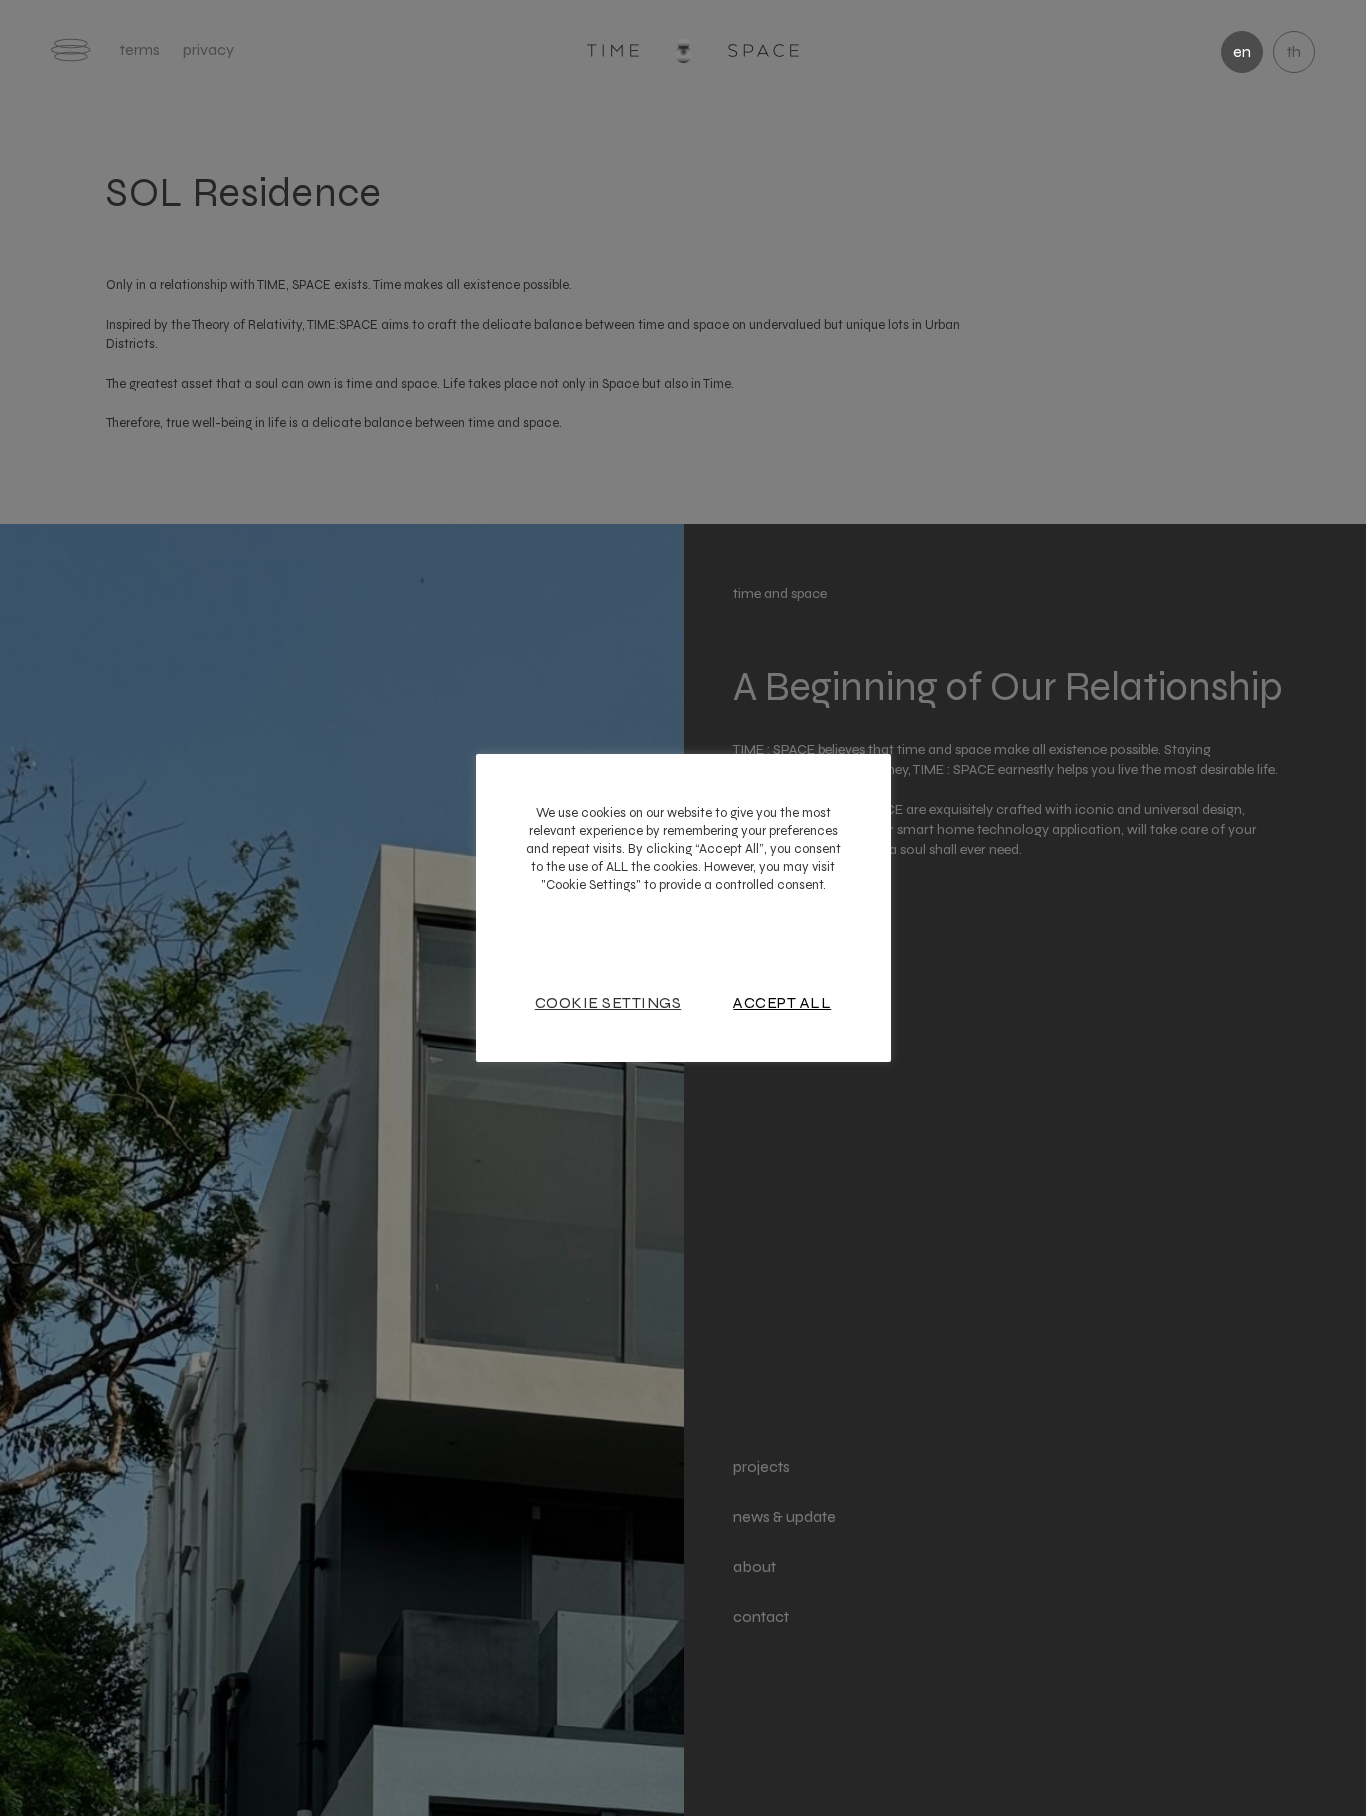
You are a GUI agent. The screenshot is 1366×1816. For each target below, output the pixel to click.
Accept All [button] (782, 1003)
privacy (208, 49)
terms (140, 49)
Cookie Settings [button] (608, 1003)
